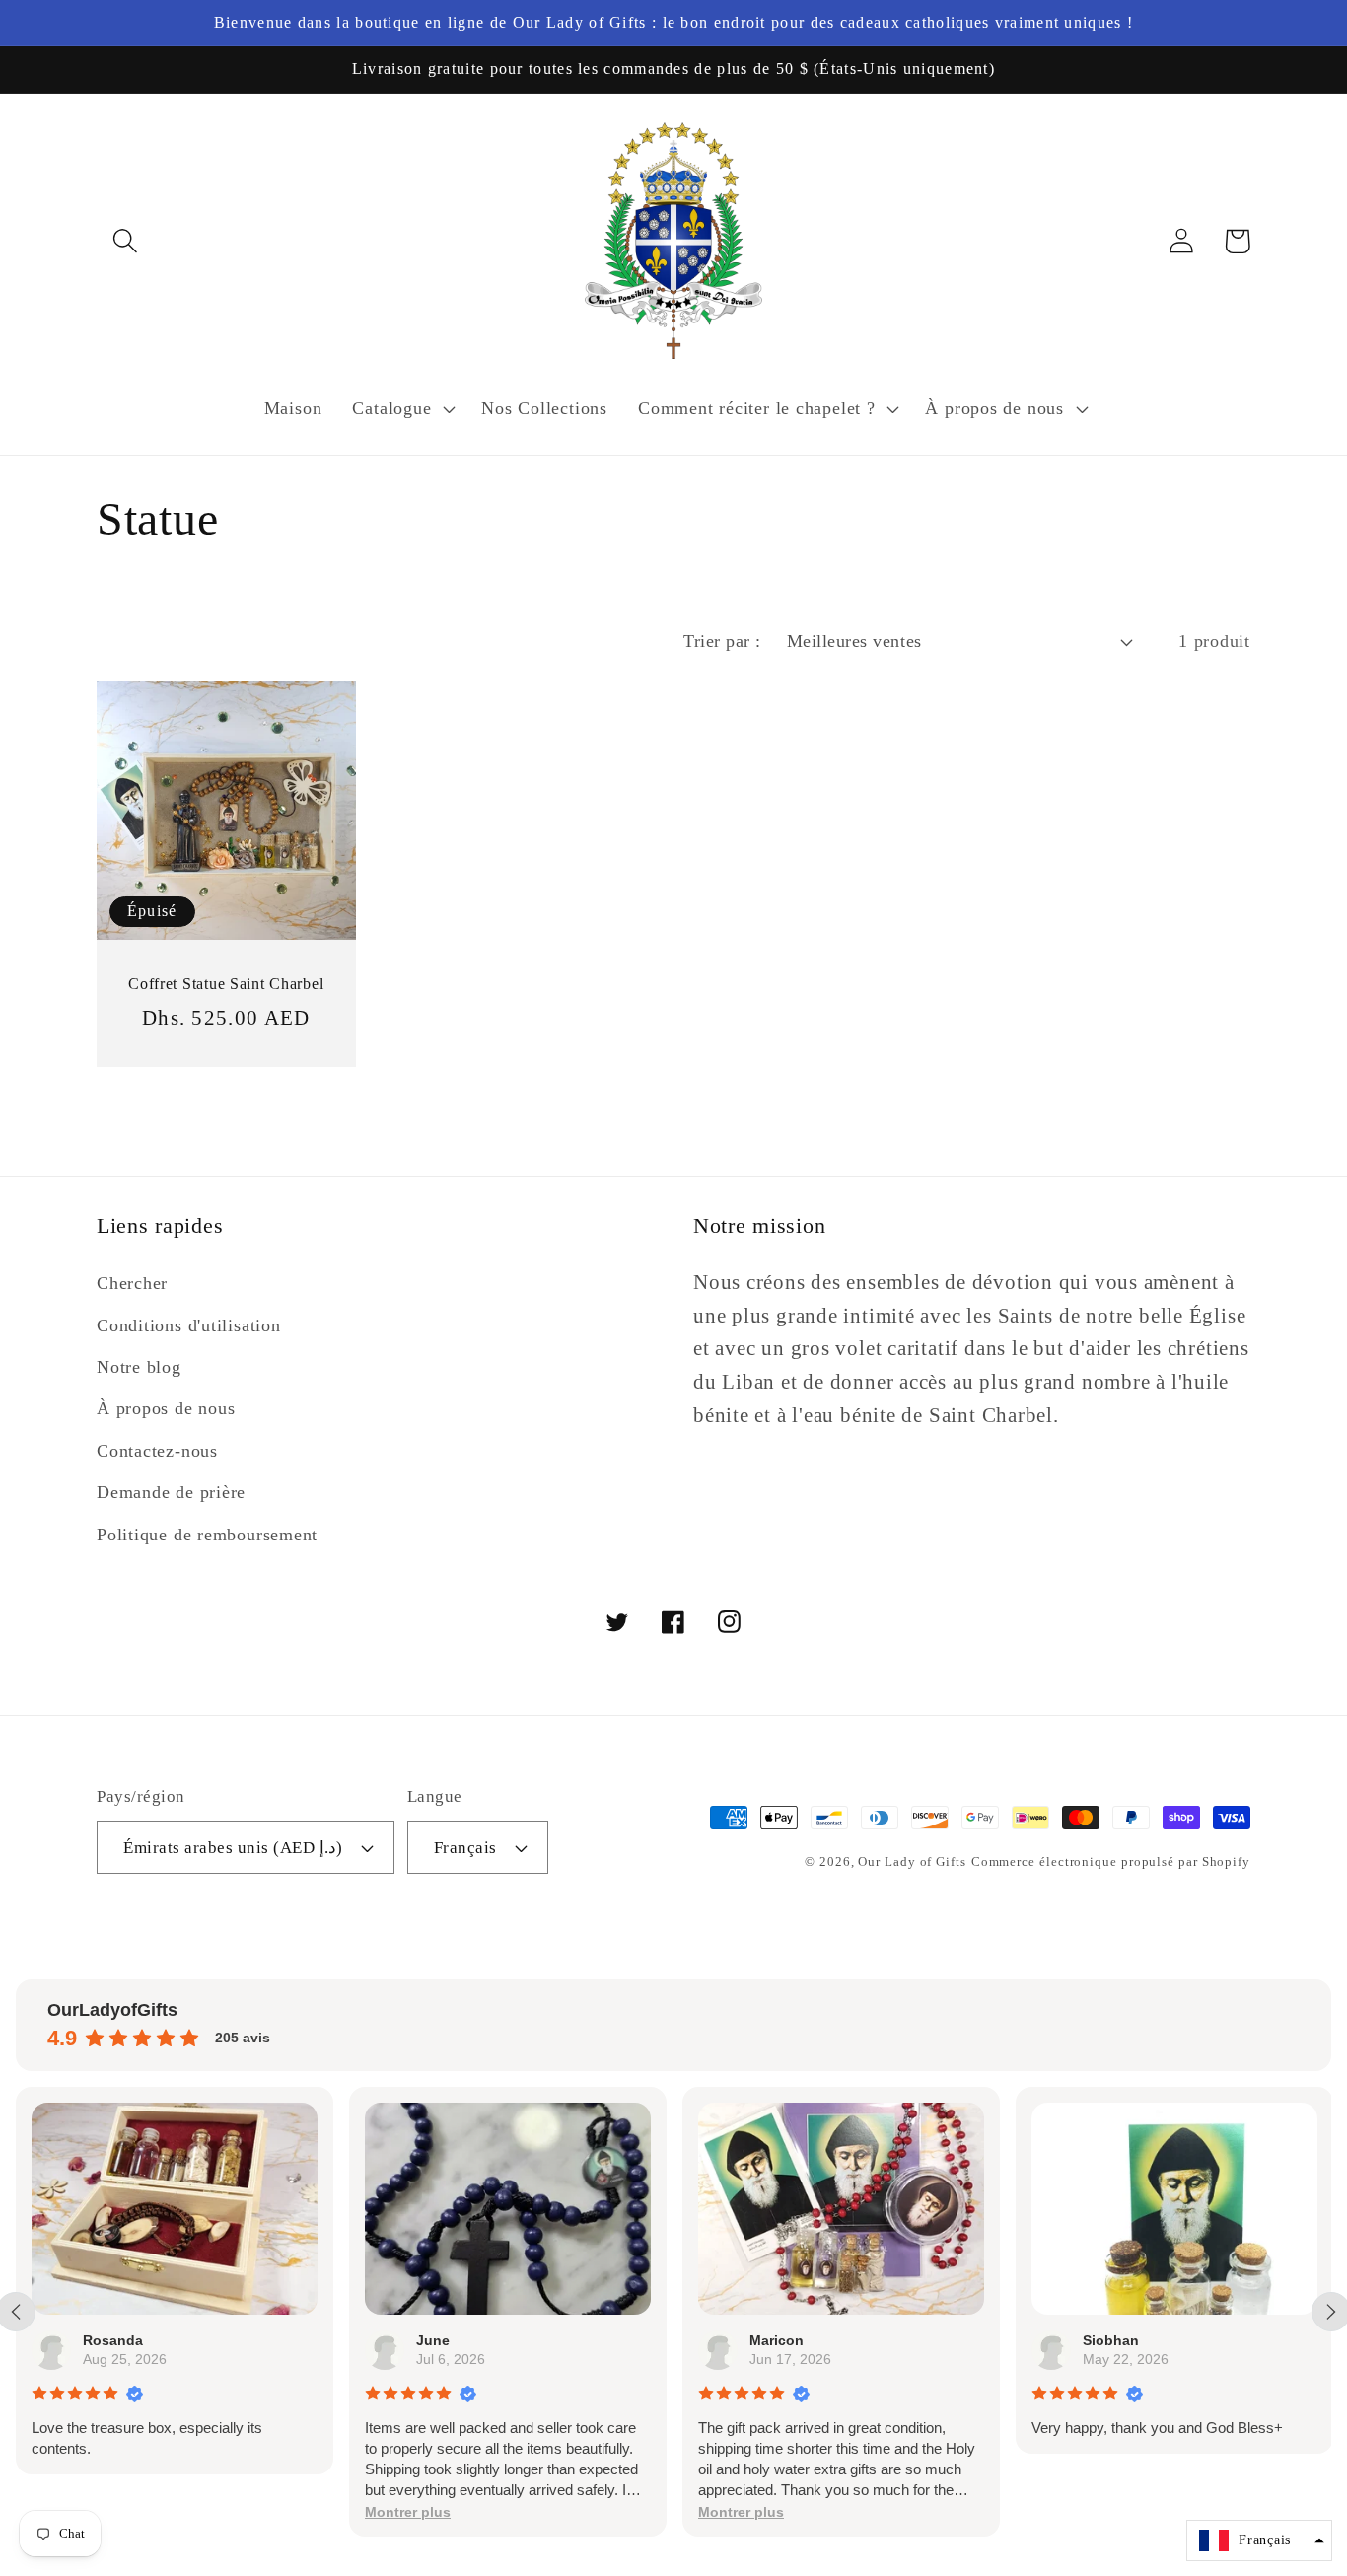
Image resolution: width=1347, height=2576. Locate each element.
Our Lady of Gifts (912, 1861)
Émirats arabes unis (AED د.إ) (233, 1848)
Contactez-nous (157, 1451)
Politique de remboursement (207, 1535)
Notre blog (139, 1367)
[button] (125, 241)
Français (465, 1848)
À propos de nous (166, 1408)
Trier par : (722, 641)
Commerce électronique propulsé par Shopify (1111, 1861)
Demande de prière (171, 1492)
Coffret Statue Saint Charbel (226, 984)
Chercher (132, 1283)
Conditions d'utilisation (189, 1325)
